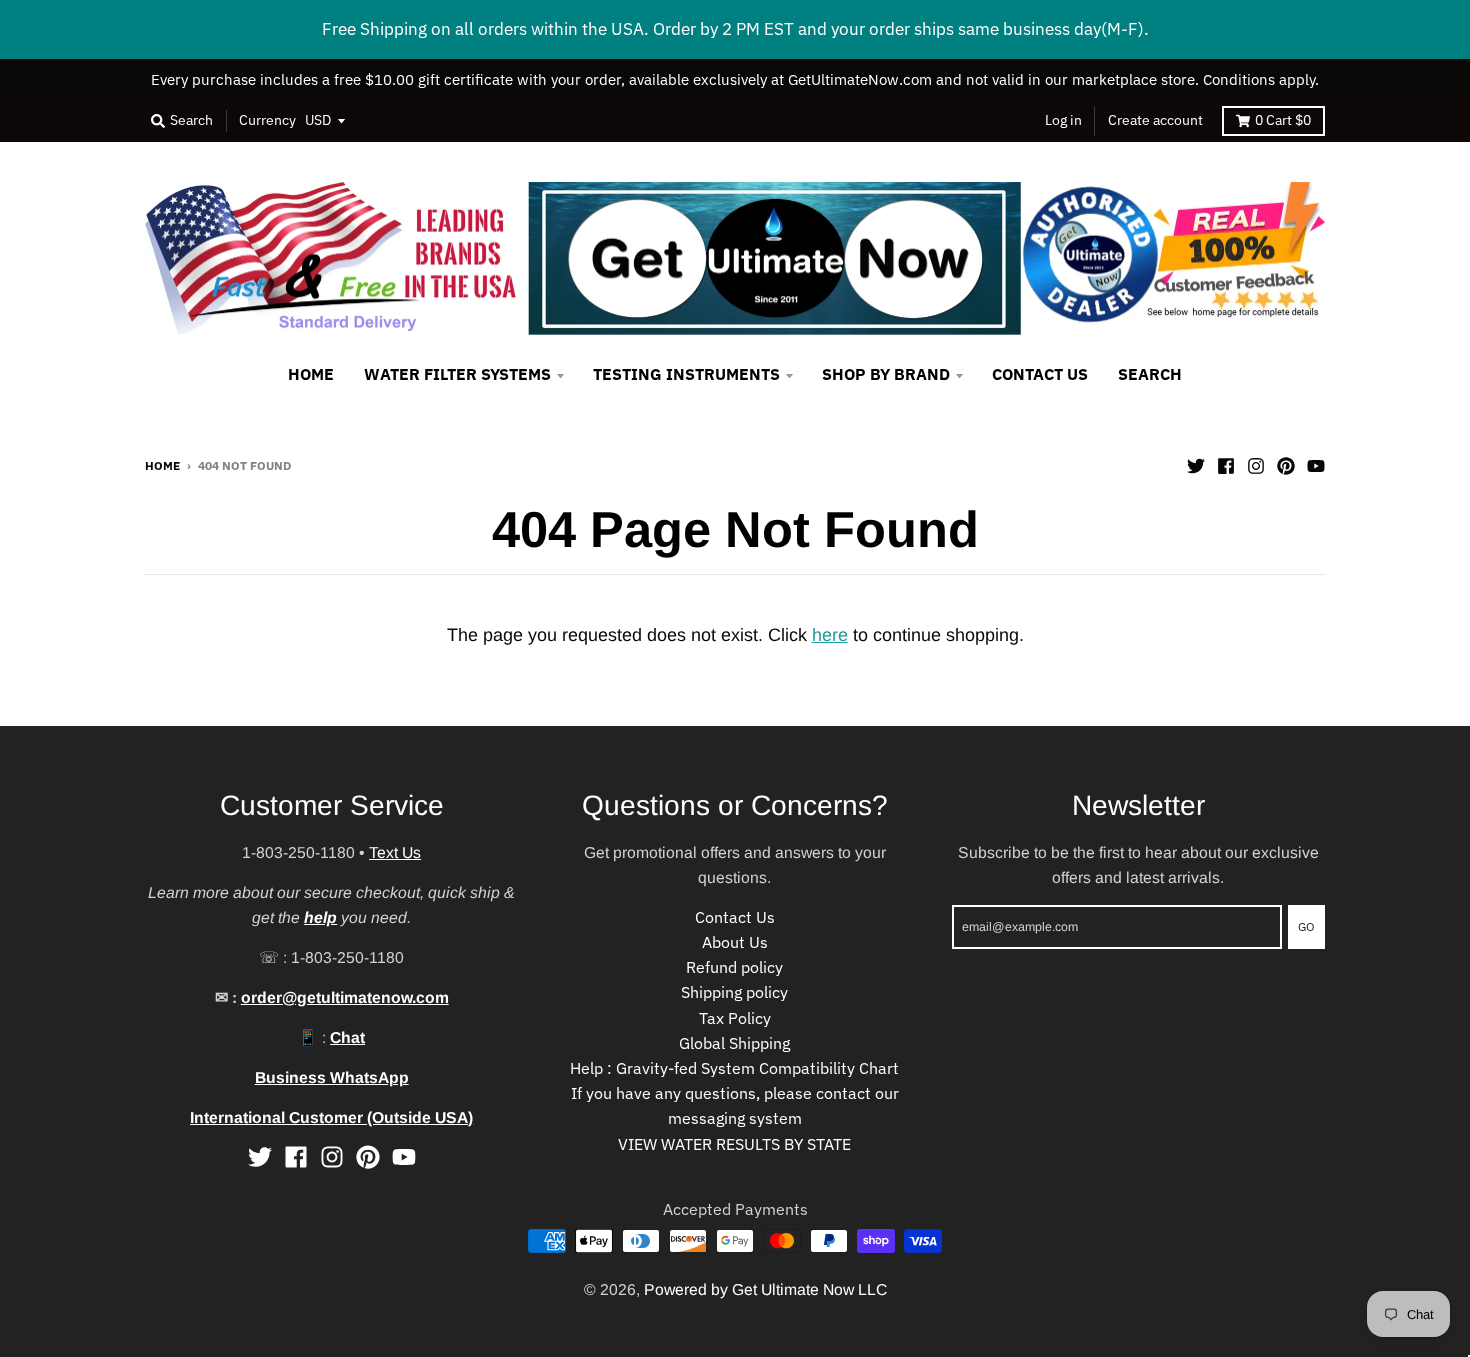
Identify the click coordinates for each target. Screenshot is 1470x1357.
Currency (267, 120)
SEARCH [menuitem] (1150, 374)
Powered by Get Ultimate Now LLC (765, 1289)
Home (162, 465)
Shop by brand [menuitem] (886, 374)
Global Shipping (734, 1043)
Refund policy (734, 967)
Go (1306, 926)
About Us (735, 942)
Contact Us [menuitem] (1040, 374)
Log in (1063, 120)
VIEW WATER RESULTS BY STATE (734, 1144)
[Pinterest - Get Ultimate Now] (1286, 464)
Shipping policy (734, 992)
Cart (1283, 120)
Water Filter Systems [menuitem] (457, 374)
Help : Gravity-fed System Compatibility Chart (734, 1068)
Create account (1155, 120)
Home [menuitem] (311, 374)
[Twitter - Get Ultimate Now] (1196, 464)
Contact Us (735, 917)
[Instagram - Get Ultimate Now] (1256, 464)
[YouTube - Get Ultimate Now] (1316, 464)
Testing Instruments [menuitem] (686, 374)
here (830, 635)
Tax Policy (735, 1018)
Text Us (395, 852)
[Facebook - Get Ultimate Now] (1226, 464)
